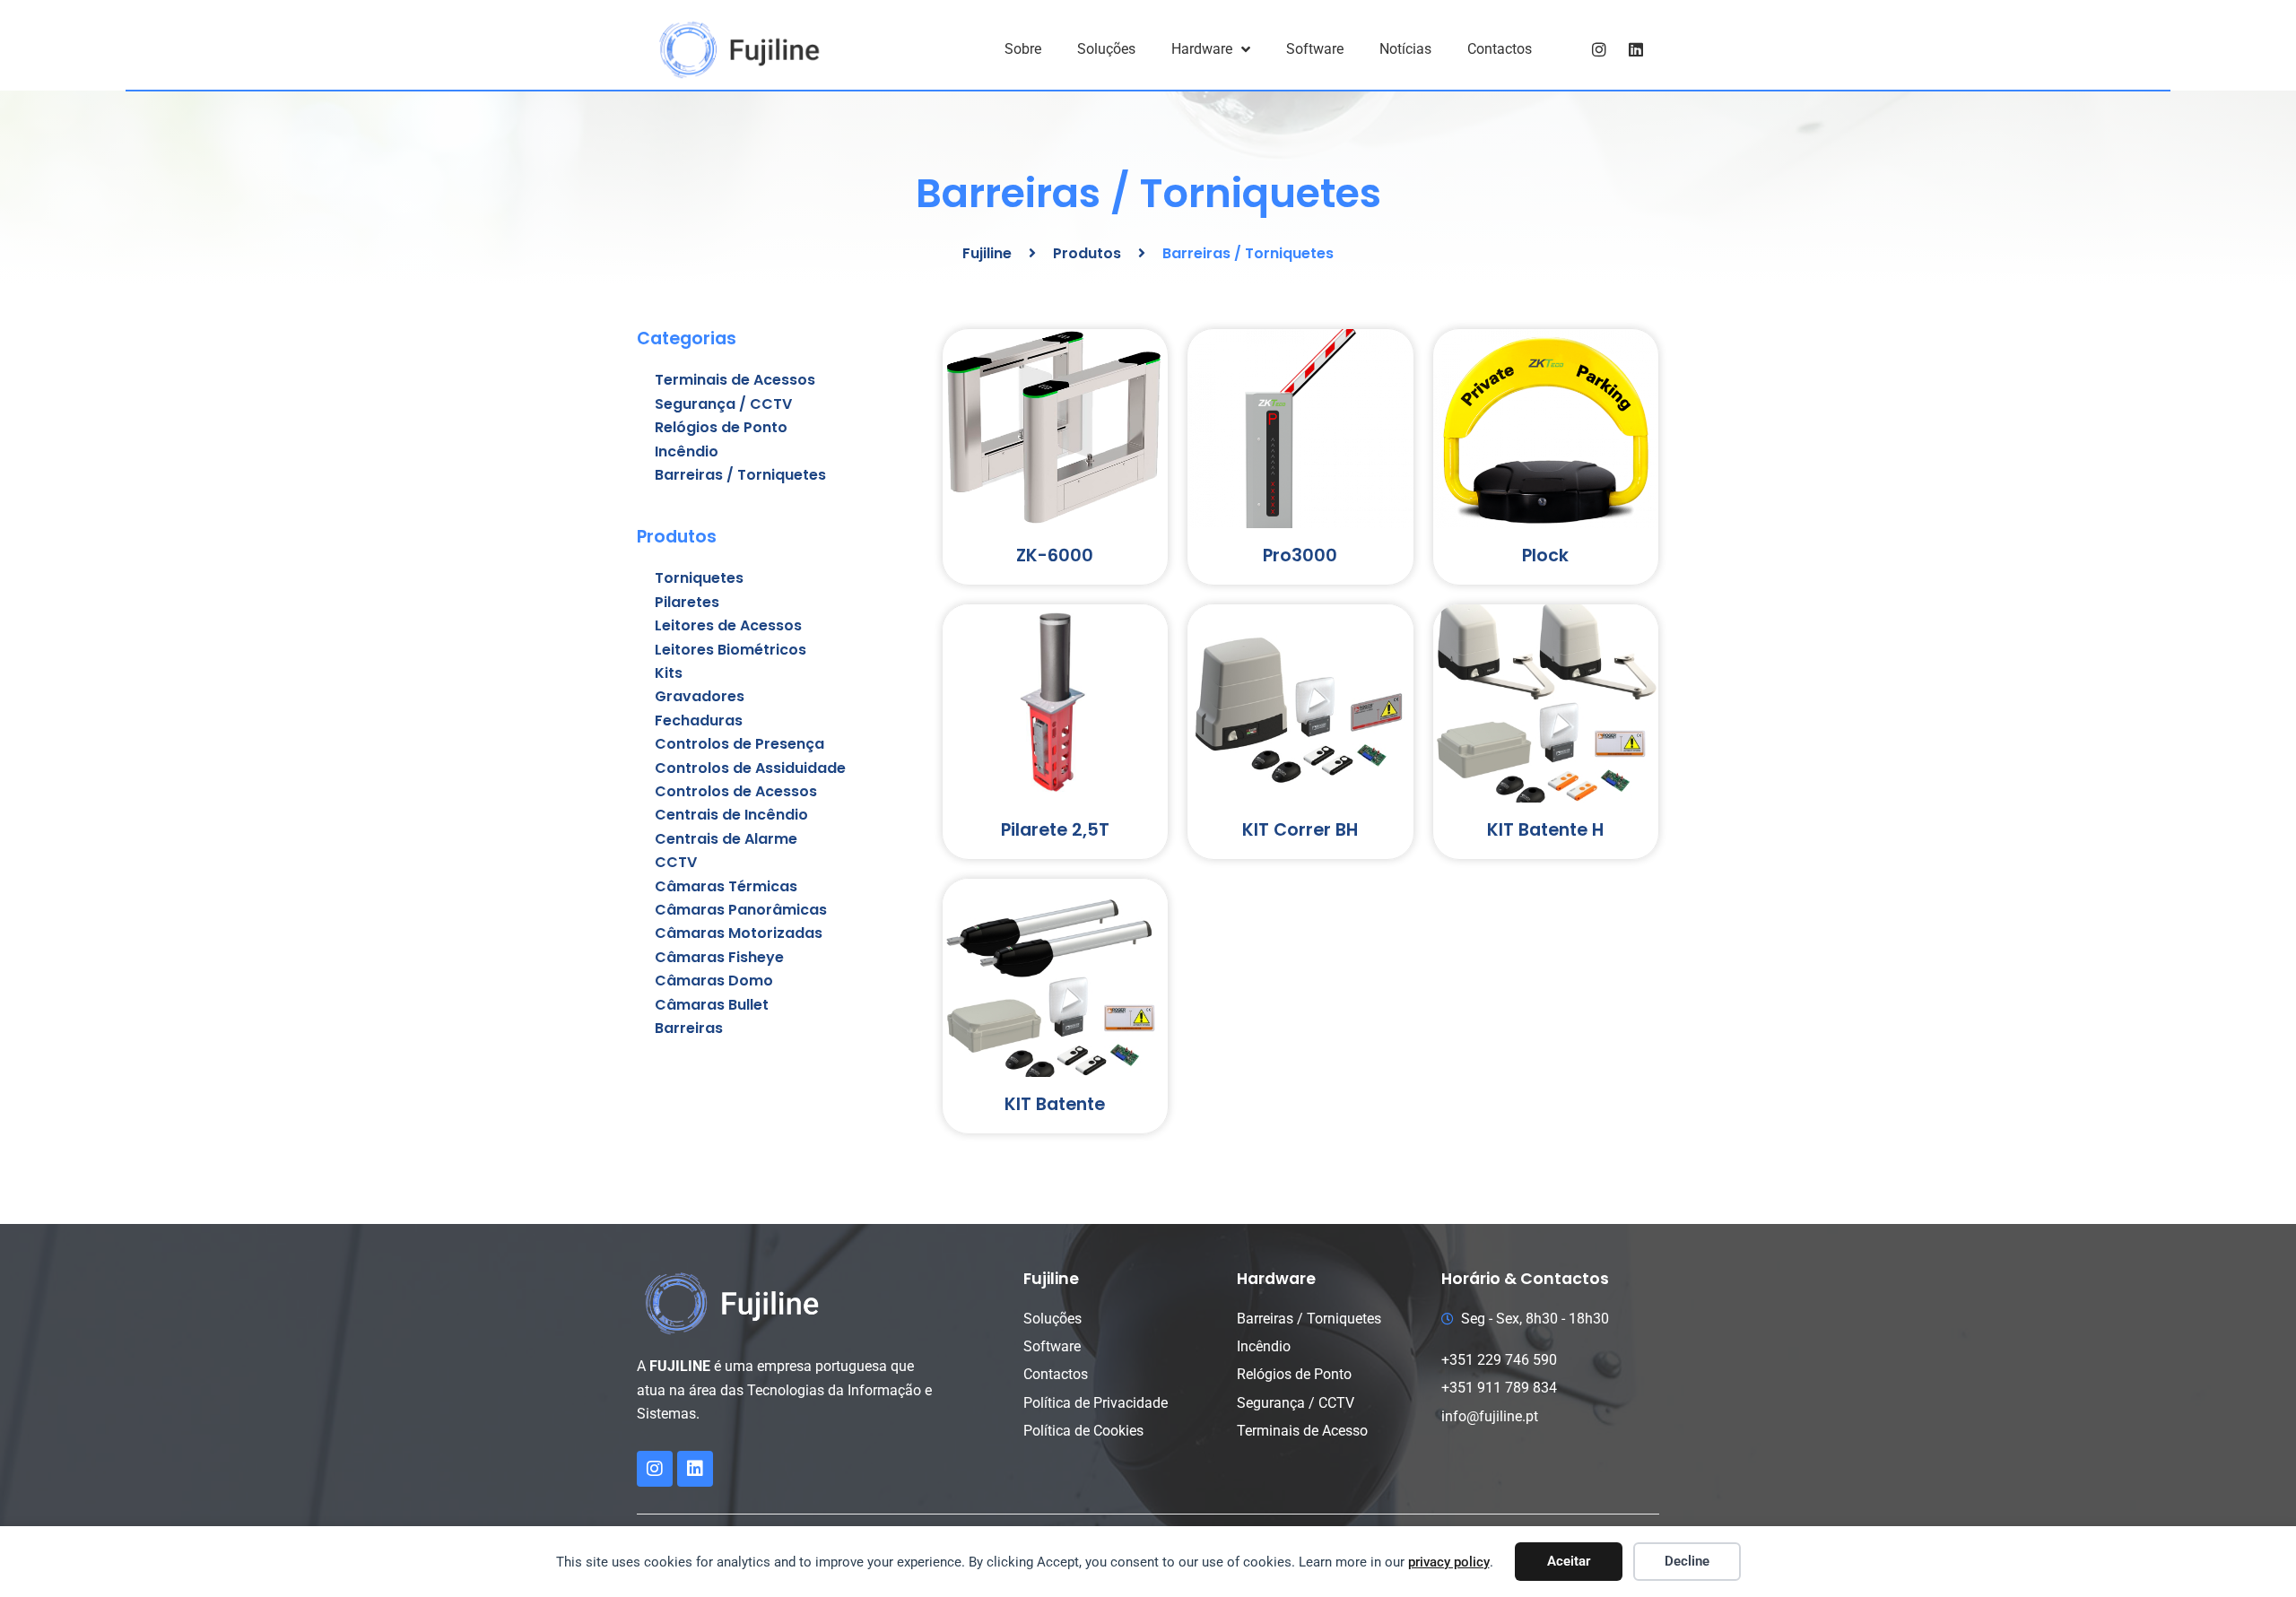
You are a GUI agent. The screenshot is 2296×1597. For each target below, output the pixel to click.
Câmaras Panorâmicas (741, 910)
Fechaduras (699, 720)
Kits (669, 673)
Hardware (1202, 49)
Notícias (1405, 49)
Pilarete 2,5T (1055, 830)
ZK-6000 (1055, 555)
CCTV (676, 862)
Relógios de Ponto (721, 427)
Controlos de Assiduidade (750, 768)
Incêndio (687, 451)
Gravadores (700, 696)
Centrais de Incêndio (731, 815)
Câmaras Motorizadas (739, 933)
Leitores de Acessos (728, 625)
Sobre (1023, 49)
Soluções (1106, 49)
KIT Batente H (1545, 830)
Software (1315, 49)
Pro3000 (1300, 555)
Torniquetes (699, 578)
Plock (1545, 555)
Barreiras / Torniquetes (740, 475)
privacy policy (1449, 1562)
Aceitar (1569, 1561)
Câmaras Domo (714, 981)
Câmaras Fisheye (719, 957)
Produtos (1087, 253)
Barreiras (689, 1028)
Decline (1687, 1561)
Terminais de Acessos (735, 380)
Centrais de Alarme (726, 839)
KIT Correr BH (1300, 830)
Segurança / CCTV (723, 404)
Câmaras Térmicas (726, 886)
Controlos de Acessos (736, 791)
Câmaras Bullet (712, 1005)
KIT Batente (1055, 1104)
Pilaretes (687, 602)
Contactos (1500, 49)
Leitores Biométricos (731, 650)
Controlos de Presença (739, 744)
